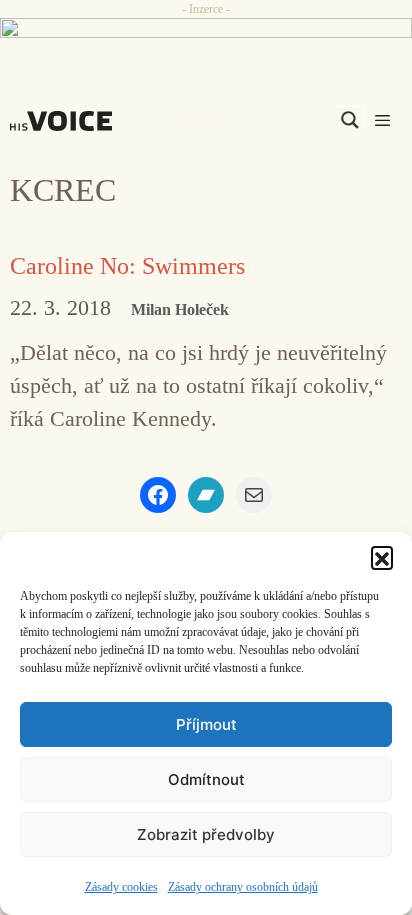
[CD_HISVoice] (206, 37)
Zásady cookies (121, 887)
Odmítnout (206, 779)
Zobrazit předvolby (206, 834)
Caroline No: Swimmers (127, 266)
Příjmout (206, 724)
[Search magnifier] (350, 120)
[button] (382, 557)
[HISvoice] (66, 121)
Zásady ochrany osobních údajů (243, 887)
